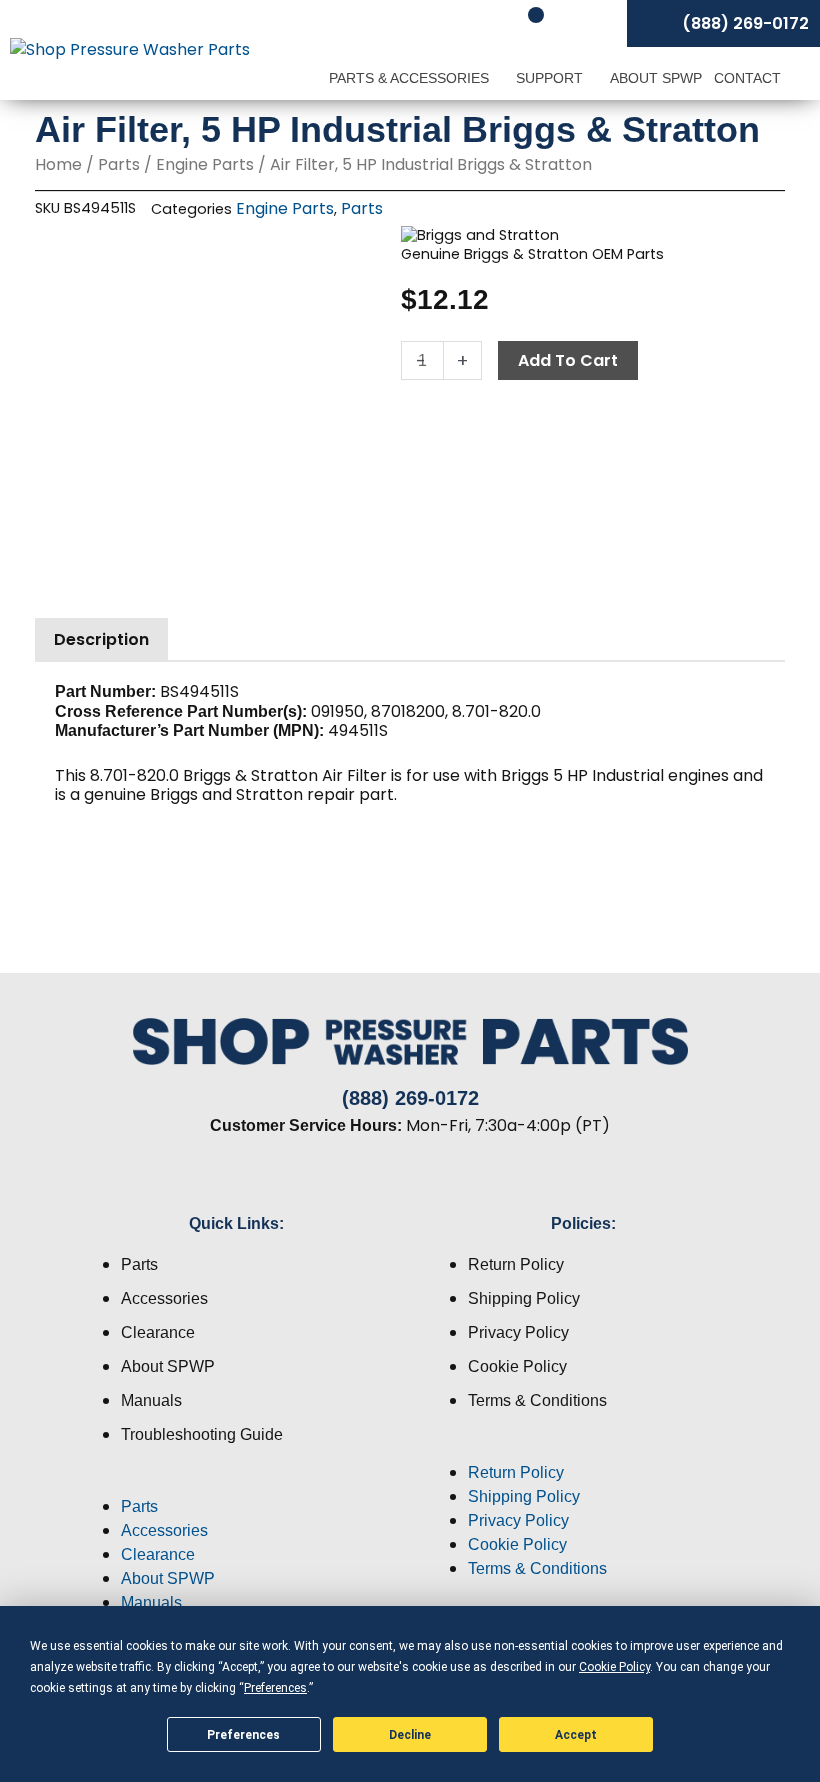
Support (551, 78)
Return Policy (516, 1264)
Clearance (158, 1332)
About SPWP (656, 78)
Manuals (151, 1400)
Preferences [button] (275, 1688)
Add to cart (568, 360)
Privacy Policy (518, 1332)
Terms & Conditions (537, 1400)
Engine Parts (205, 164)
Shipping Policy (524, 1298)
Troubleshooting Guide (202, 1434)
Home (58, 164)
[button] (236, 1483)
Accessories (164, 1298)
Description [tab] (101, 639)
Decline (410, 1735)
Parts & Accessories (411, 78)
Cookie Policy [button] (614, 1667)
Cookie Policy (517, 1366)
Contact (747, 78)
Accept (576, 1735)
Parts (119, 164)
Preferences (243, 1735)
